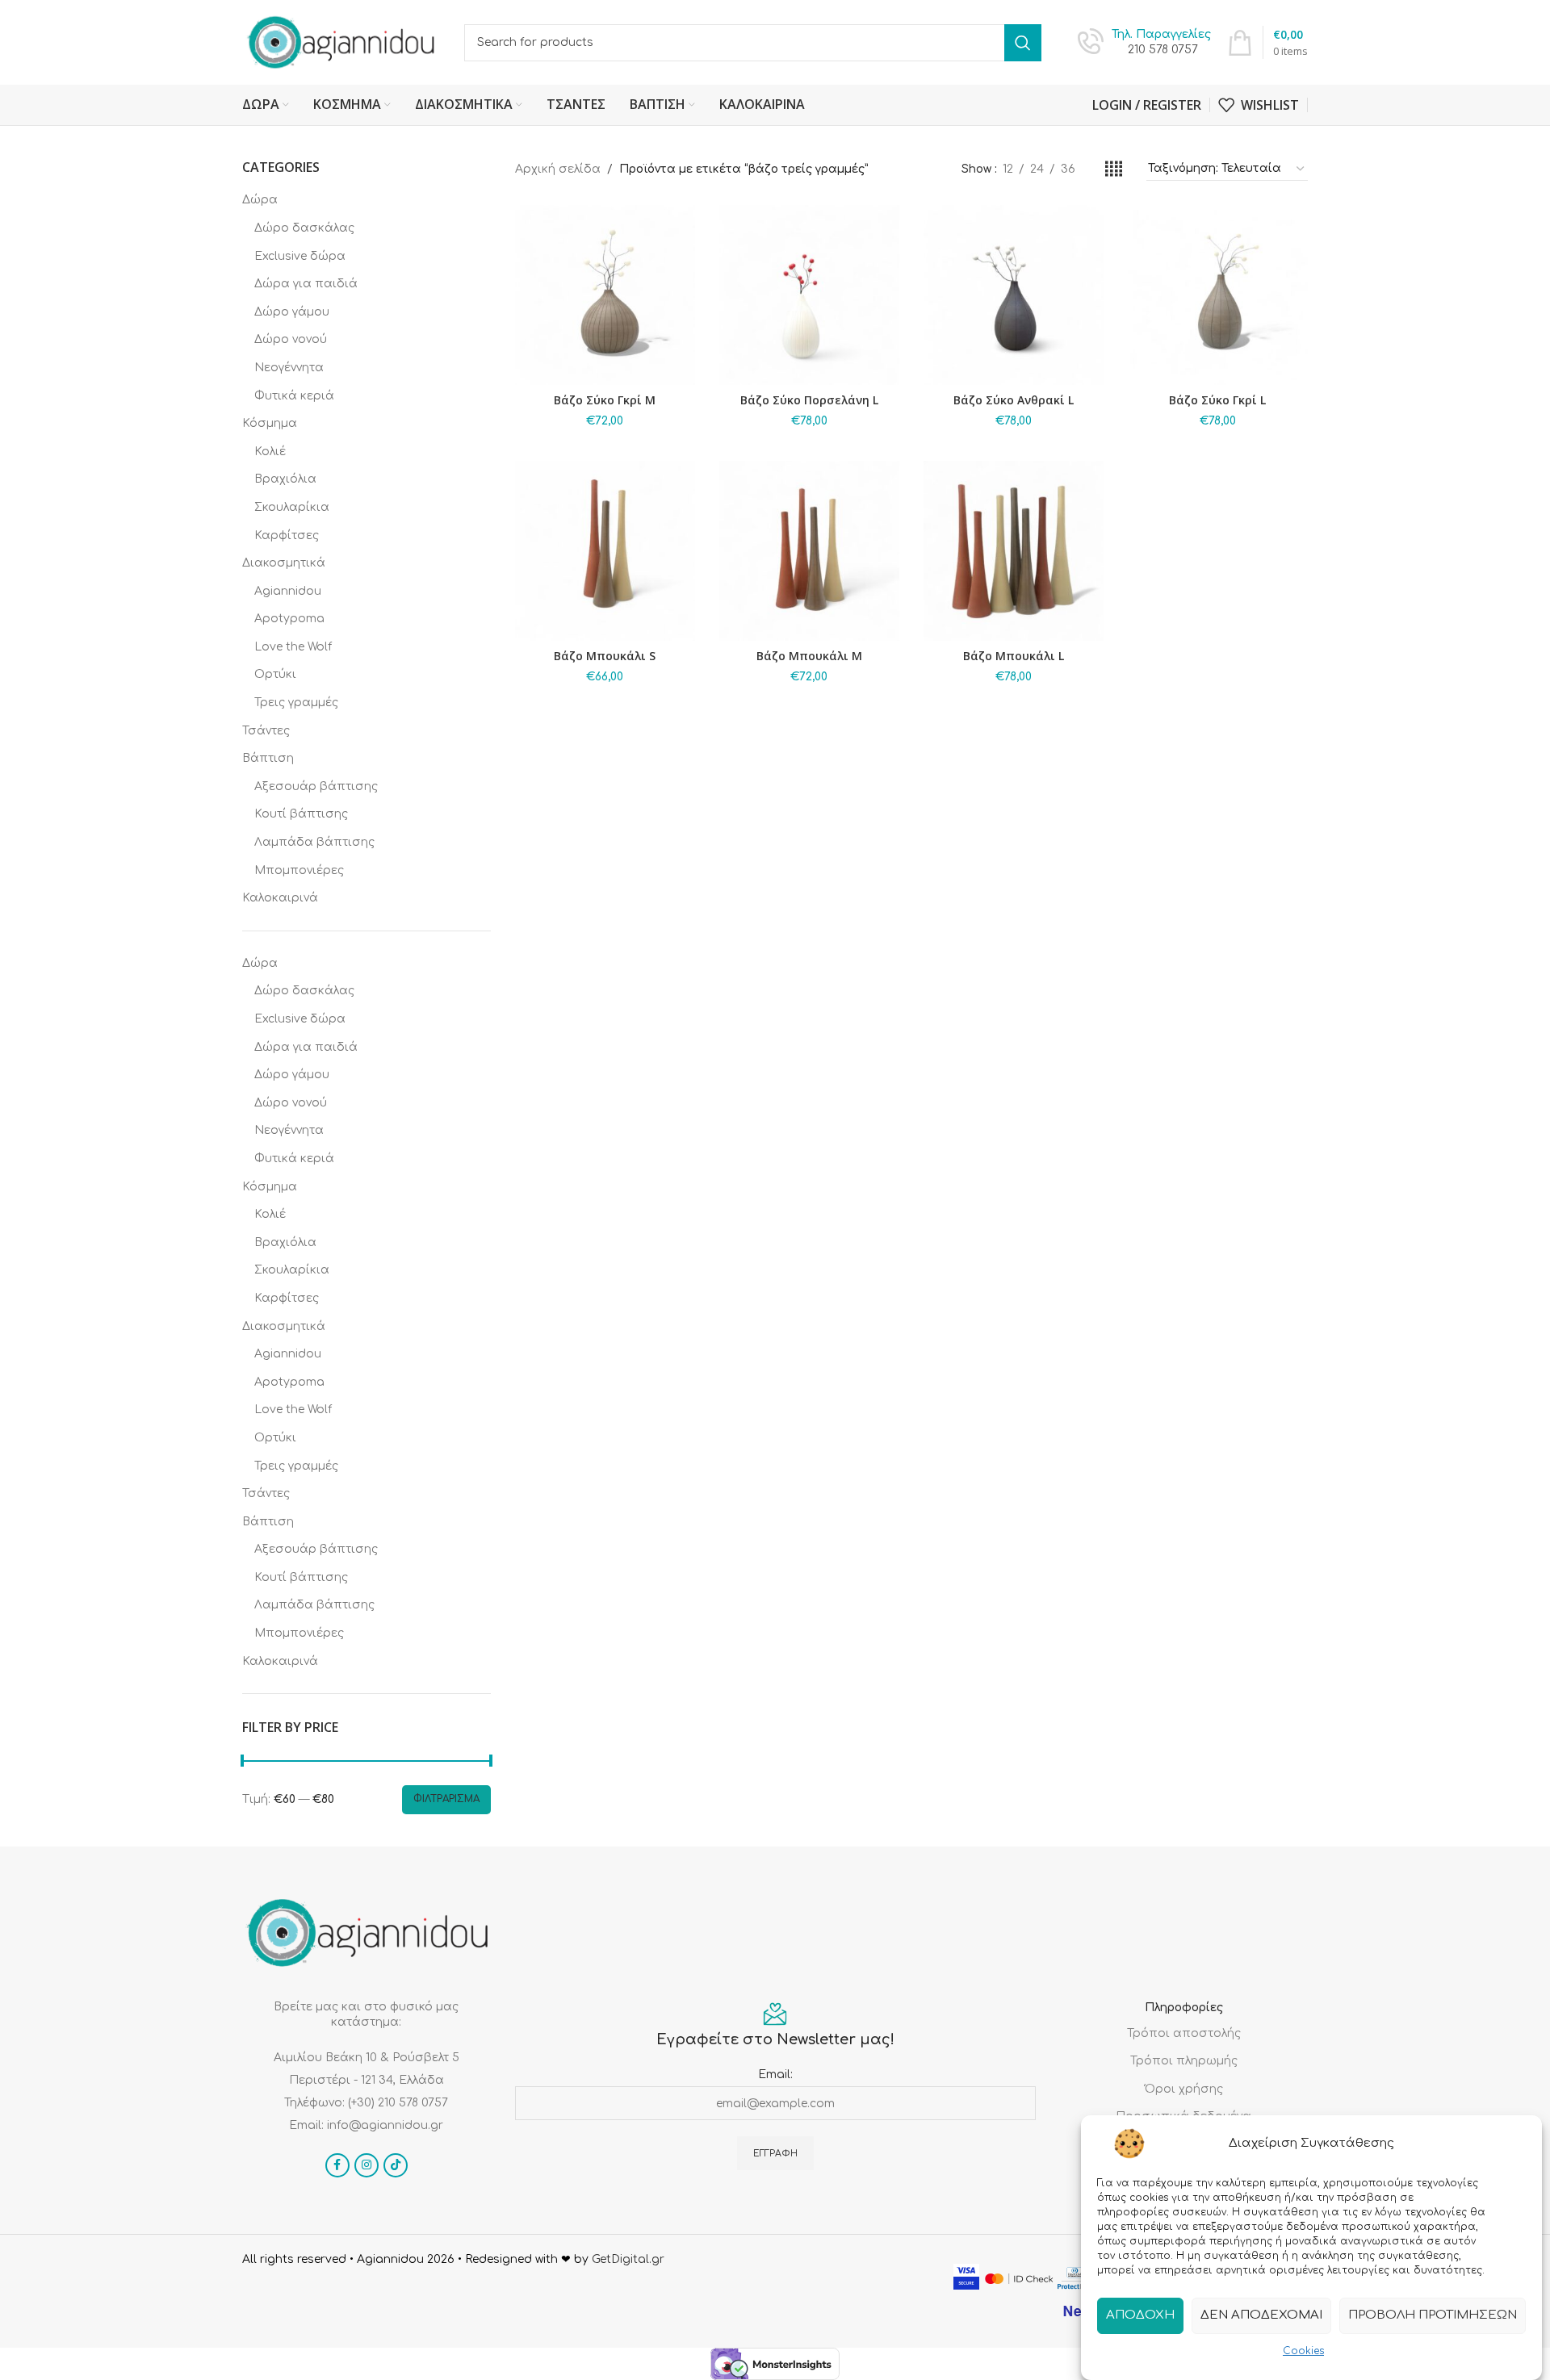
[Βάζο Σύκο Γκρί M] (605, 295)
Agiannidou (288, 591)
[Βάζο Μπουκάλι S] (605, 551)
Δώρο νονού (291, 339)
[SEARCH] (1023, 43)
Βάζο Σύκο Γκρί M (605, 400)
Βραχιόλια (285, 479)
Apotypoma (289, 619)
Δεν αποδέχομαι (1261, 2315)
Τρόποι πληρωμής (1184, 2061)
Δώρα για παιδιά (306, 284)
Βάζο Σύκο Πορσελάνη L (809, 400)
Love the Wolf (293, 647)
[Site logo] (341, 42)
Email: (775, 2075)
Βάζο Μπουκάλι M (809, 656)
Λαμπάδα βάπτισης (314, 842)
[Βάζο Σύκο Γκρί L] (1218, 295)
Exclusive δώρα (300, 256)
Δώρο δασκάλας (304, 228)
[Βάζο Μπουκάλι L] (1014, 551)
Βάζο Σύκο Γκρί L (1217, 400)
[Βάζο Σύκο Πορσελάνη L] (809, 295)
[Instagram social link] (367, 2165)
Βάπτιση (268, 758)
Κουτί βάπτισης (301, 814)
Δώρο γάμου (292, 312)
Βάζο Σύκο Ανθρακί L (1014, 400)
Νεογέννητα (289, 368)
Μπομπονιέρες (299, 870)
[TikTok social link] (396, 2165)
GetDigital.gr (628, 2259)
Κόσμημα (270, 423)
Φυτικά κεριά (294, 396)
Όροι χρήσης (1184, 2089)
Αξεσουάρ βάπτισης (316, 786)
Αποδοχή (1140, 2315)
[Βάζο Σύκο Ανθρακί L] (1014, 295)
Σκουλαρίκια (292, 507)
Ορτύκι (275, 674)
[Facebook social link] (337, 2165)
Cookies (1303, 2351)
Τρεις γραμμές (296, 703)
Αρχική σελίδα (558, 169)
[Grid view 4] (1114, 169)
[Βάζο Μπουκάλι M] (809, 551)
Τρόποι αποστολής (1184, 2033)
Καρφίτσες (287, 535)
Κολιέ (270, 452)
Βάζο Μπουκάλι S (605, 656)
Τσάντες (266, 731)
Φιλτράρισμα (446, 1799)
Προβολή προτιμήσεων (1433, 2315)
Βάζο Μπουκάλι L (1014, 656)
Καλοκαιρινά (280, 898)
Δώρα (260, 200)
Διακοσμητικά (284, 563)
